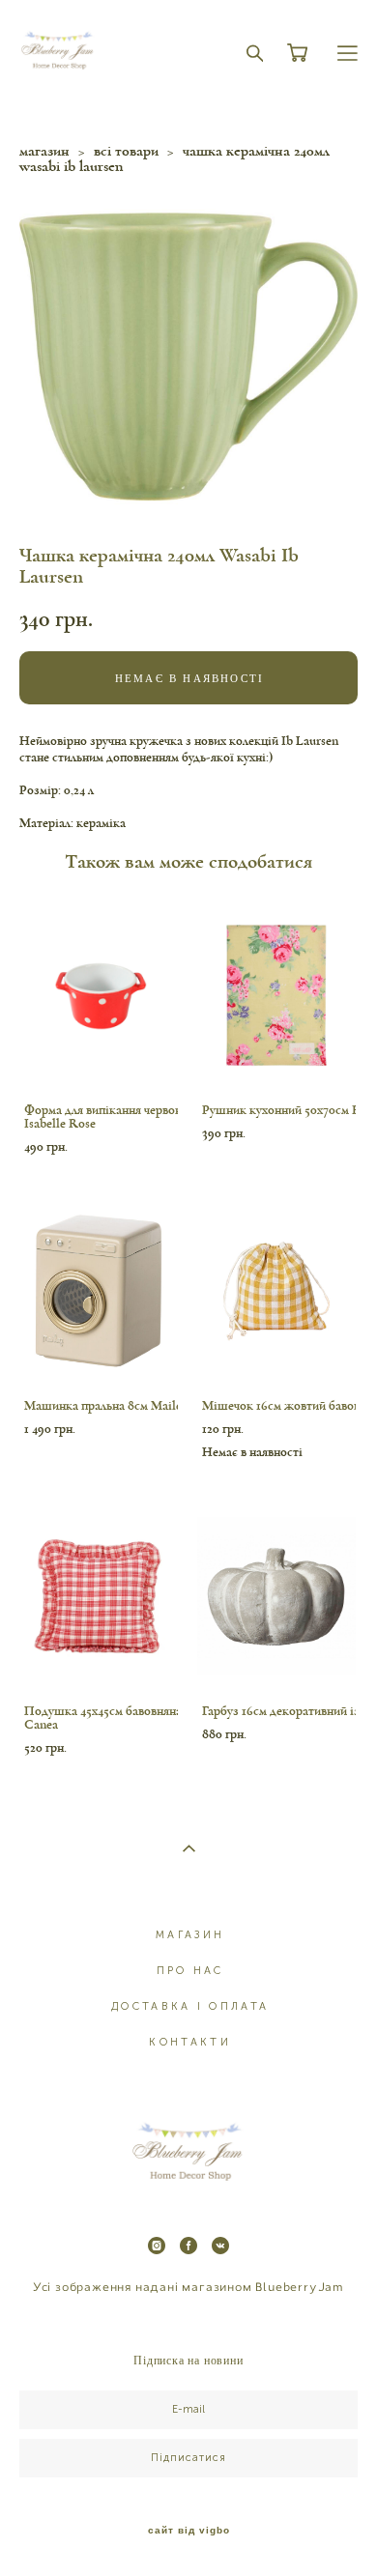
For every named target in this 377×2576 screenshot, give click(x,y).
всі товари (126, 151)
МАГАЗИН (190, 1935)
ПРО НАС (190, 1971)
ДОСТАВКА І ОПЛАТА (190, 2006)
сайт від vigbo (189, 2531)
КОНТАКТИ (189, 2042)
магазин (44, 151)
